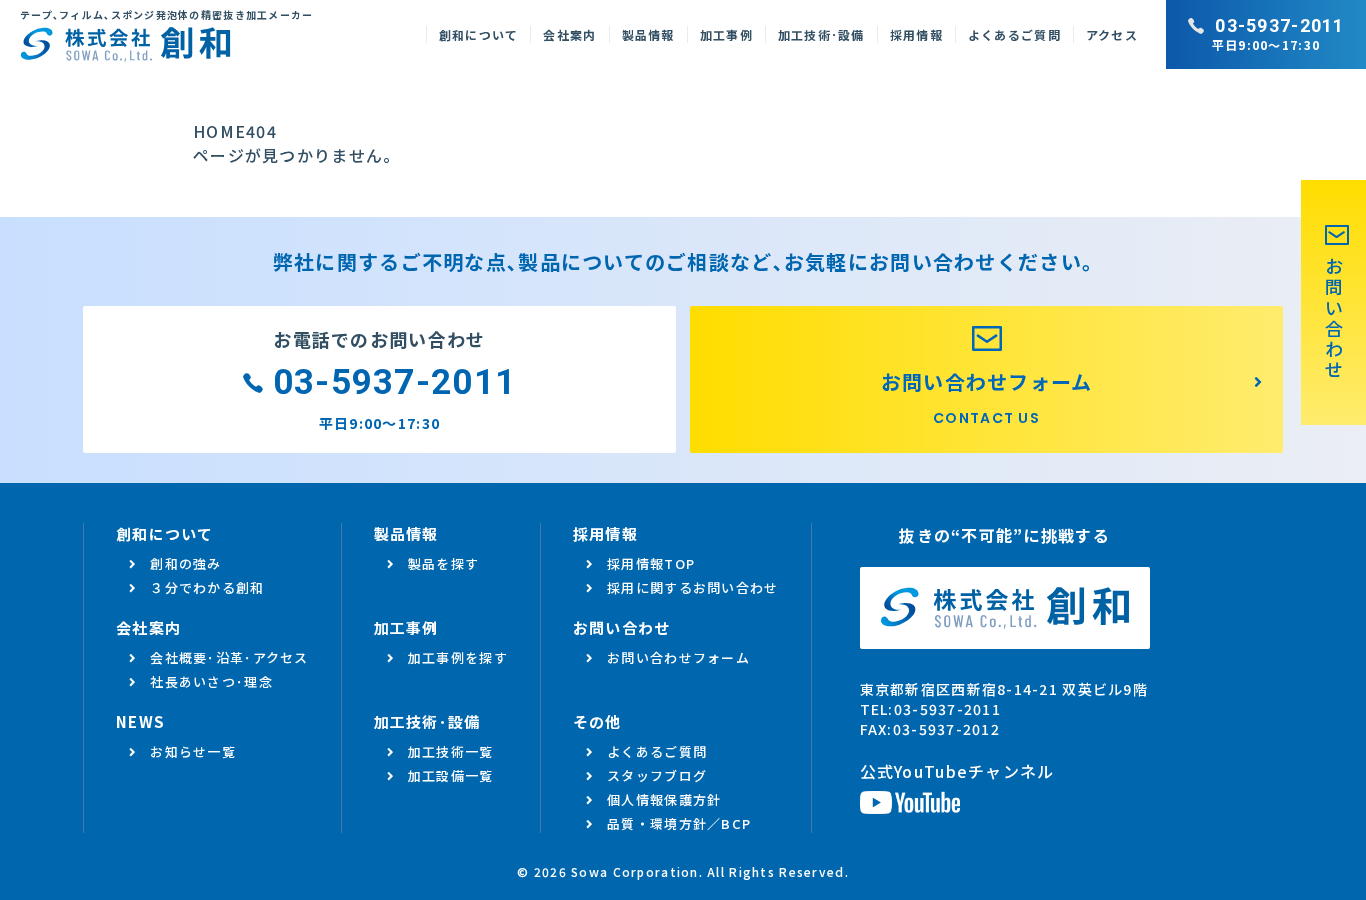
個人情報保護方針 (664, 799)
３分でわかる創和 (207, 587)
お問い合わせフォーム (678, 657)
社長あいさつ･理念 (211, 681)
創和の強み (185, 563)
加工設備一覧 (451, 775)
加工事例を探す (458, 657)
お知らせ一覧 (193, 751)
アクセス (1112, 34)
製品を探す (443, 563)
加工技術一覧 (451, 751)
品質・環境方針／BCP (679, 823)
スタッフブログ (657, 775)
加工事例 (726, 34)
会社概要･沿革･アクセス (229, 657)
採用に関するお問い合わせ (692, 587)
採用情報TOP (651, 563)
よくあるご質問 (1014, 34)
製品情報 (648, 34)
